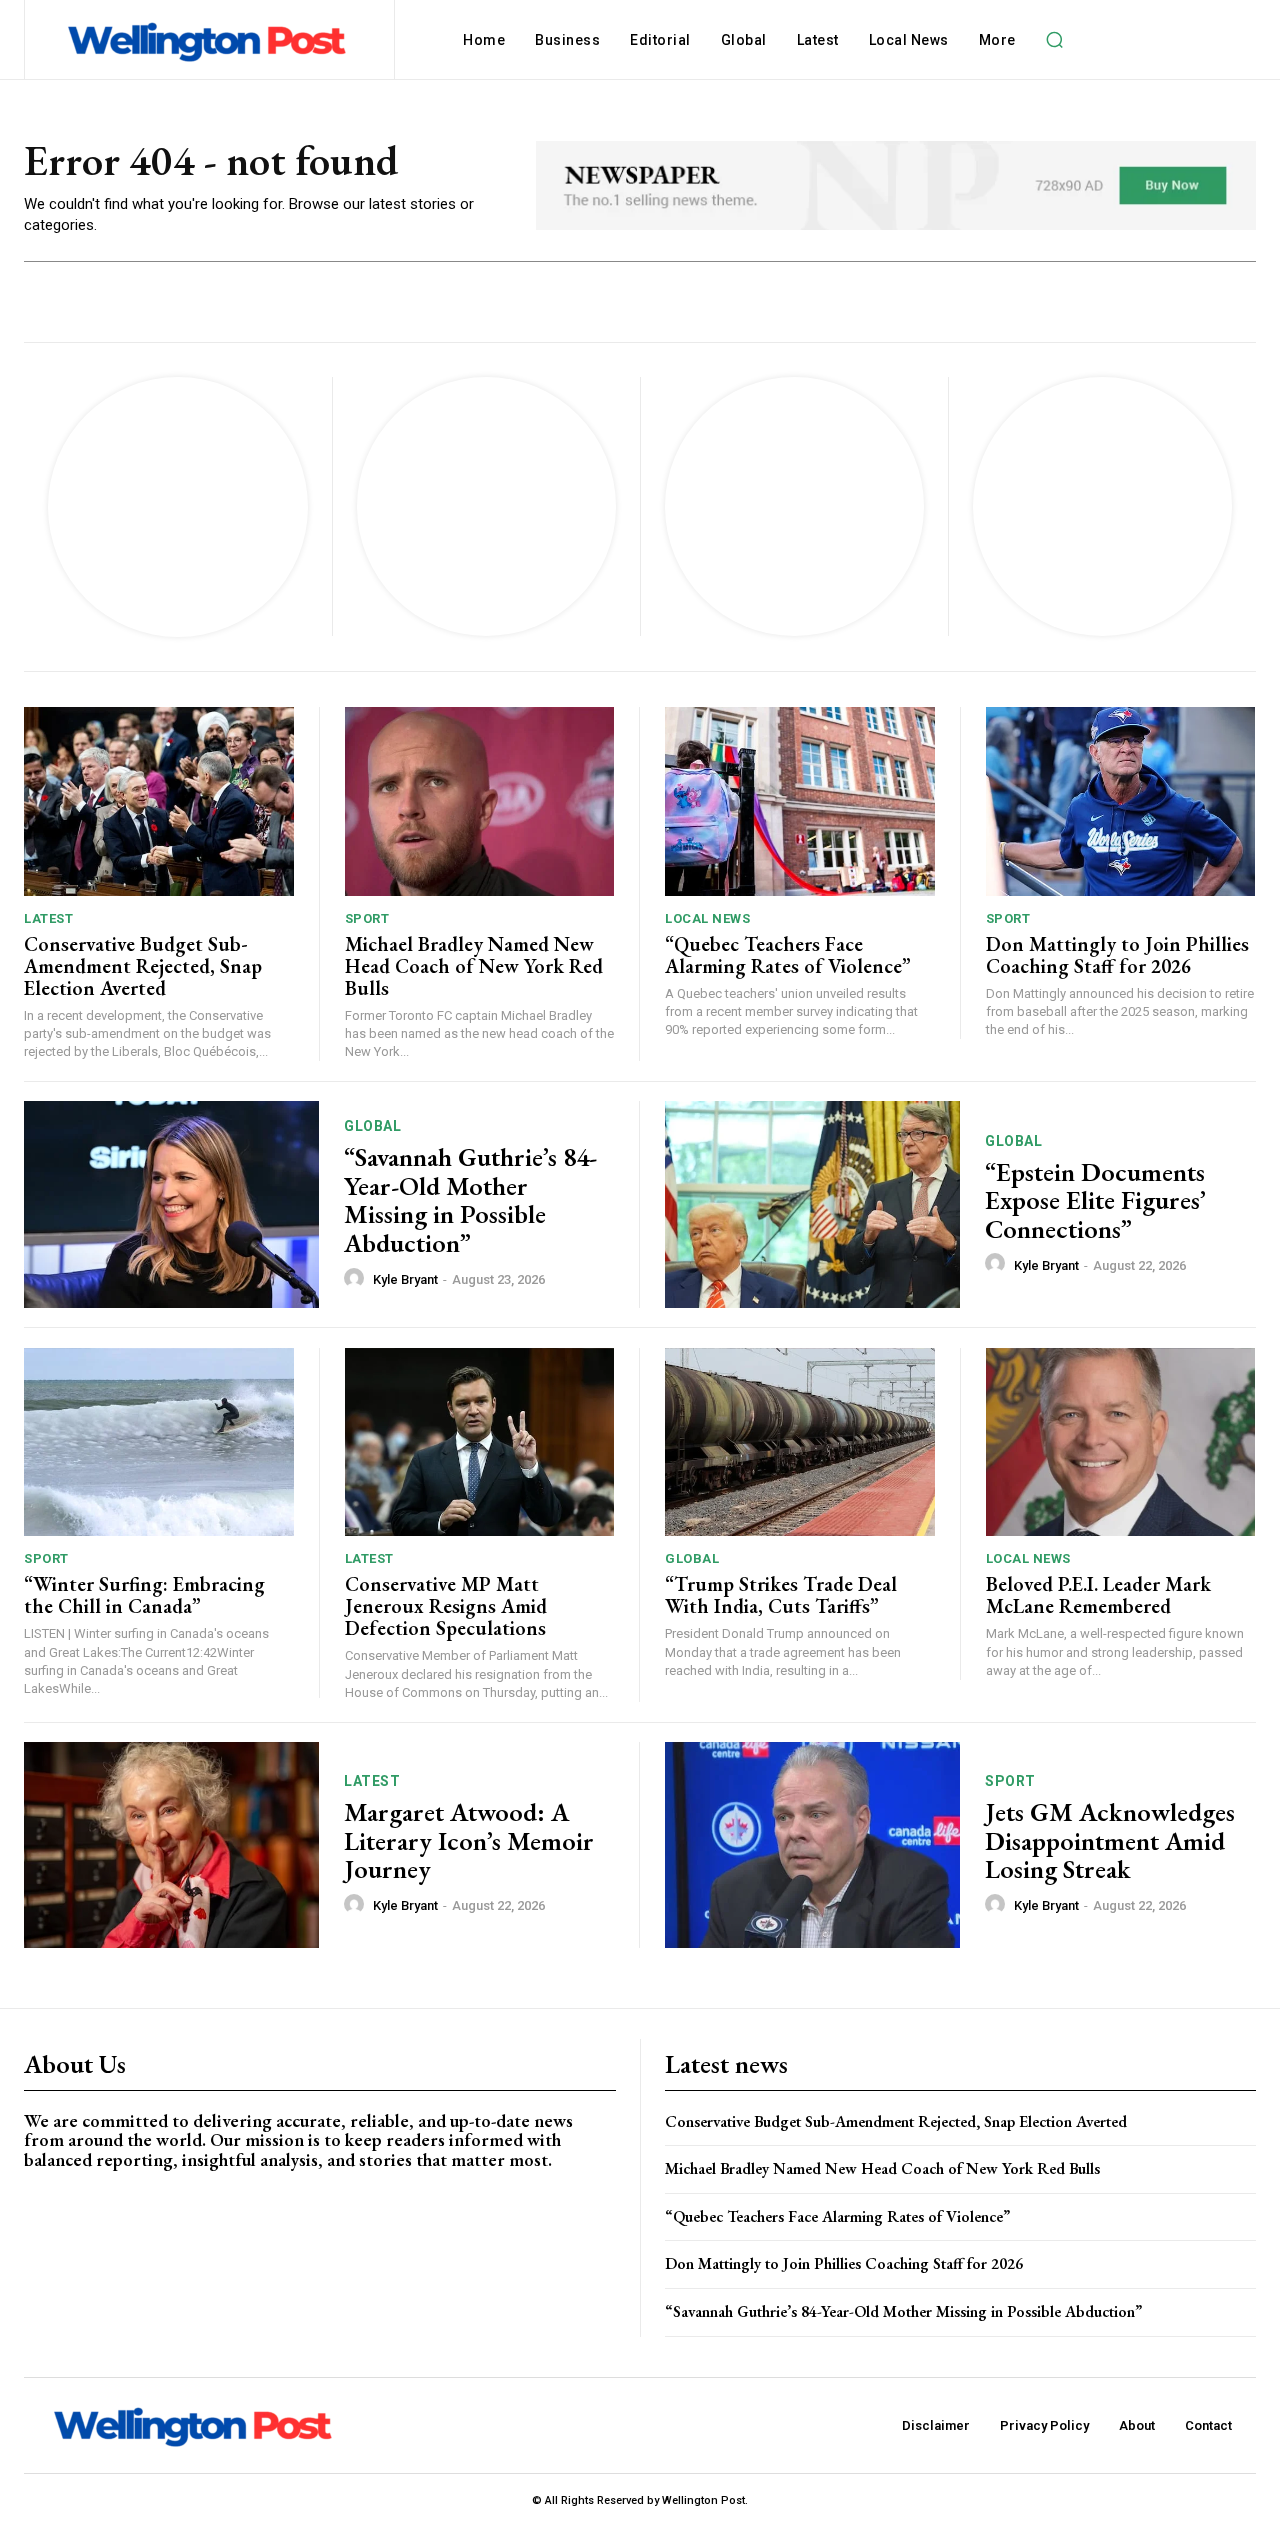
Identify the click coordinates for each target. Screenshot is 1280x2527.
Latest (48, 918)
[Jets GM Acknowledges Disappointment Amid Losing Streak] (812, 1845)
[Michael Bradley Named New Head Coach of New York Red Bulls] (480, 801)
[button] (1055, 40)
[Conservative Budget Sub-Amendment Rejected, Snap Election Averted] (159, 801)
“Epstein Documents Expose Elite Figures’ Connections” (1095, 1200)
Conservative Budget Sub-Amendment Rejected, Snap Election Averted (143, 966)
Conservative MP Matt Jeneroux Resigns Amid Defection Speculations (446, 1606)
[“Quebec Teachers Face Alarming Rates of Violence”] (800, 801)
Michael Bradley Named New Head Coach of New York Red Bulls (474, 966)
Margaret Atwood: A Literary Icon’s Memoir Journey (469, 1840)
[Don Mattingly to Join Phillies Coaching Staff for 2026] (1121, 801)
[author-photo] (357, 1279)
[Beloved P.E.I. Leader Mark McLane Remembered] (1121, 1442)
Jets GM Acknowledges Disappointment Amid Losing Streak (1110, 1840)
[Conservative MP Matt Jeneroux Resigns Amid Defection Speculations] (480, 1442)
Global (372, 1126)
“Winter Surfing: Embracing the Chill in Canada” (144, 1595)
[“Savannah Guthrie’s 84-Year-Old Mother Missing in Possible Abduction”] (171, 1204)
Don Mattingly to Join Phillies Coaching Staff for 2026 (1117, 955)
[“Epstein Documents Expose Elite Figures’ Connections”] (812, 1204)
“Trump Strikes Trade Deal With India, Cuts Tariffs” (781, 1595)
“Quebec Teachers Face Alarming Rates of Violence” (788, 955)
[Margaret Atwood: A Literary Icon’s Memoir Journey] (171, 1845)
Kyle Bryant (405, 1279)
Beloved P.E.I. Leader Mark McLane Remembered (1098, 1595)
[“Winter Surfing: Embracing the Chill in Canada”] (159, 1442)
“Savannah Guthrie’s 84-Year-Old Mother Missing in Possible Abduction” (470, 1200)
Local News (707, 918)
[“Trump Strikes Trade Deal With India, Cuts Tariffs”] (800, 1442)
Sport (367, 918)
